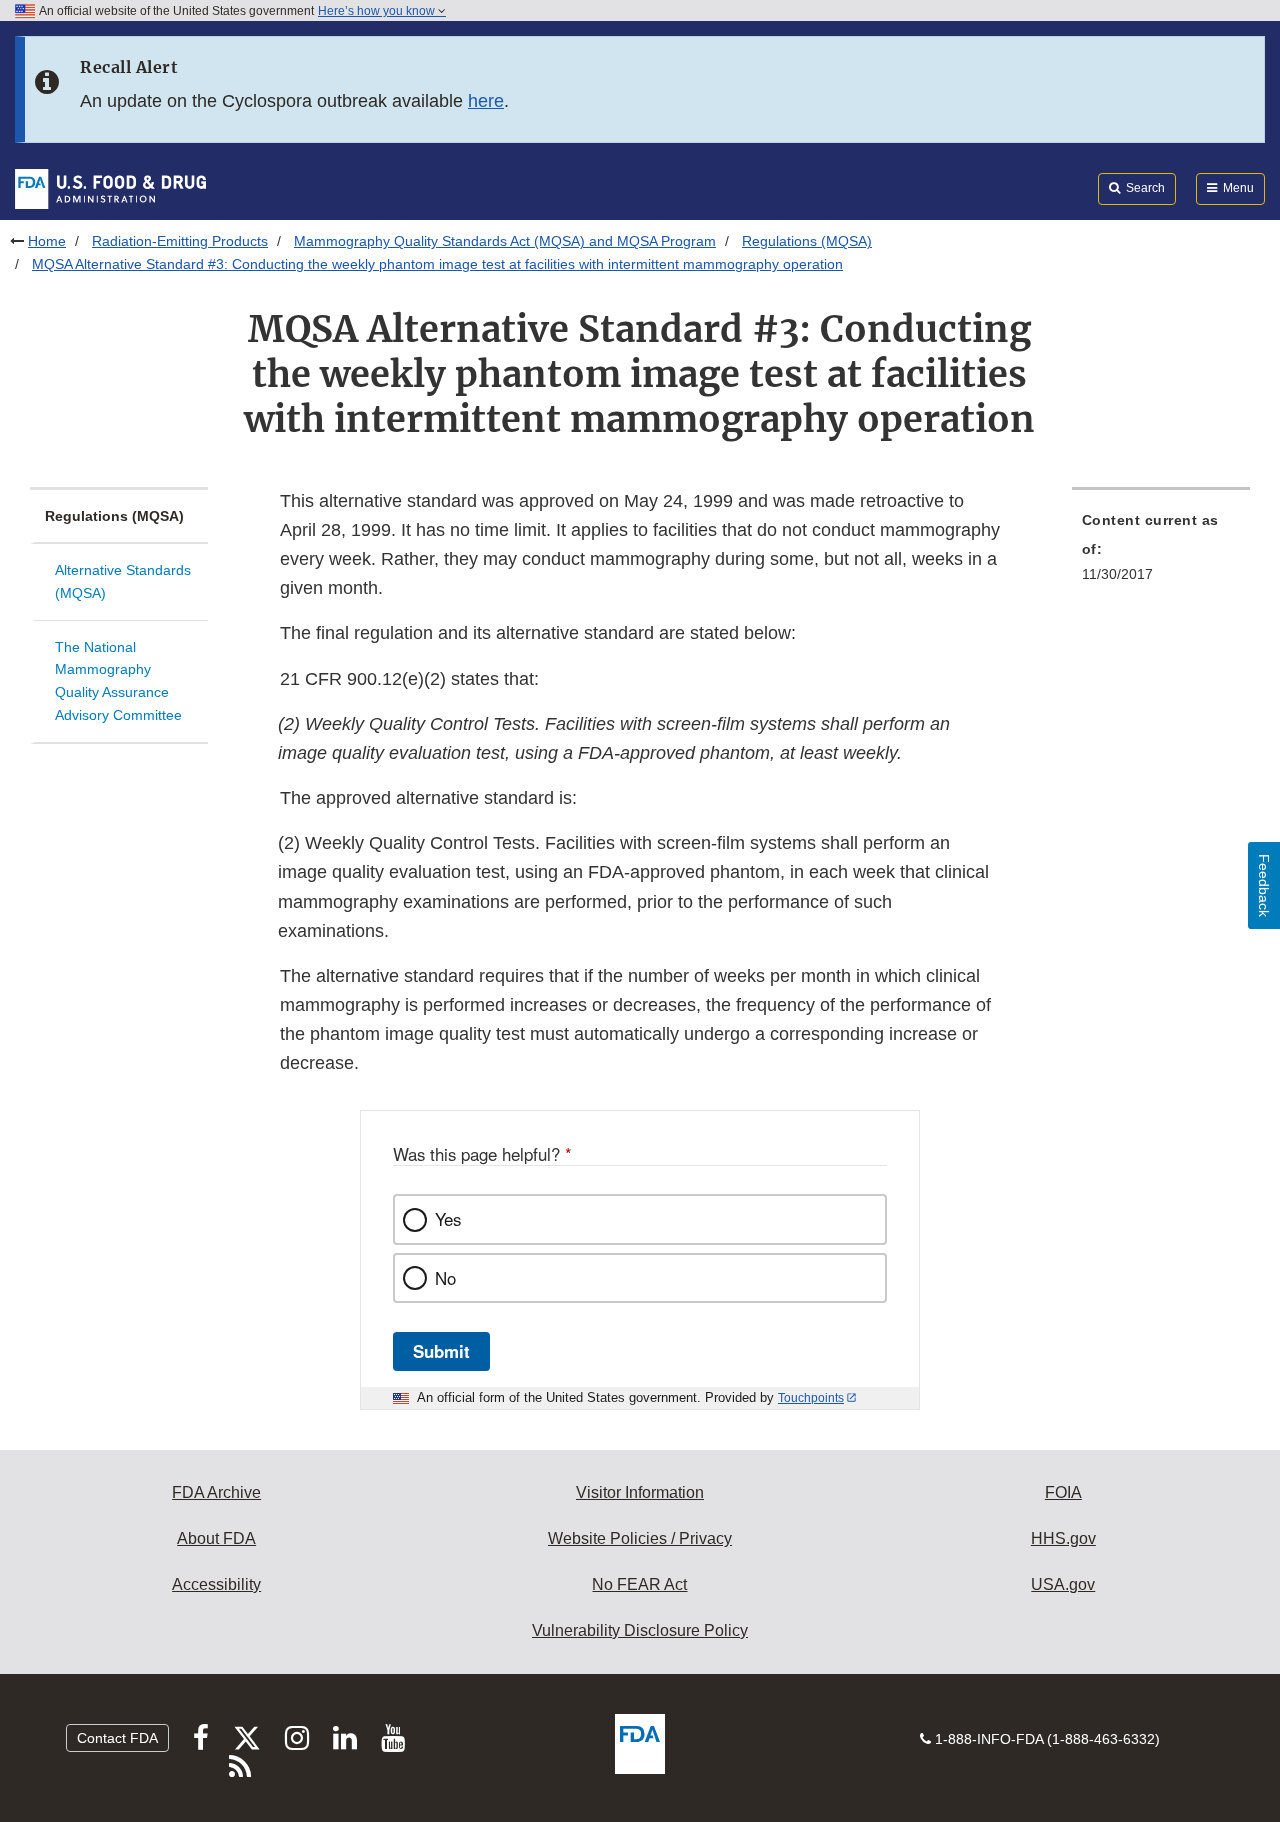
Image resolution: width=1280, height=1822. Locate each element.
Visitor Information (640, 1492)
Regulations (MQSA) (807, 241)
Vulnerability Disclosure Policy (640, 1630)
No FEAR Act (639, 1584)
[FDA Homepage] (110, 188)
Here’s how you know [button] (378, 11)
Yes (448, 1219)
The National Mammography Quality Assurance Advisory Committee (118, 681)
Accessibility (216, 1584)
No (445, 1278)
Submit (441, 1351)
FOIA (1063, 1492)
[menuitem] (1161, 553)
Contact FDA (117, 1738)
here (486, 101)
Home (47, 241)
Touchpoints (811, 1398)
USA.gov (1063, 1584)
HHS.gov (1063, 1538)
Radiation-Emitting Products (180, 241)
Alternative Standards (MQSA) (123, 581)
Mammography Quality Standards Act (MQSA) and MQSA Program (505, 241)
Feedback (1264, 885)
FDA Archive (216, 1492)
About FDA (216, 1538)
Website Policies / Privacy (640, 1538)
